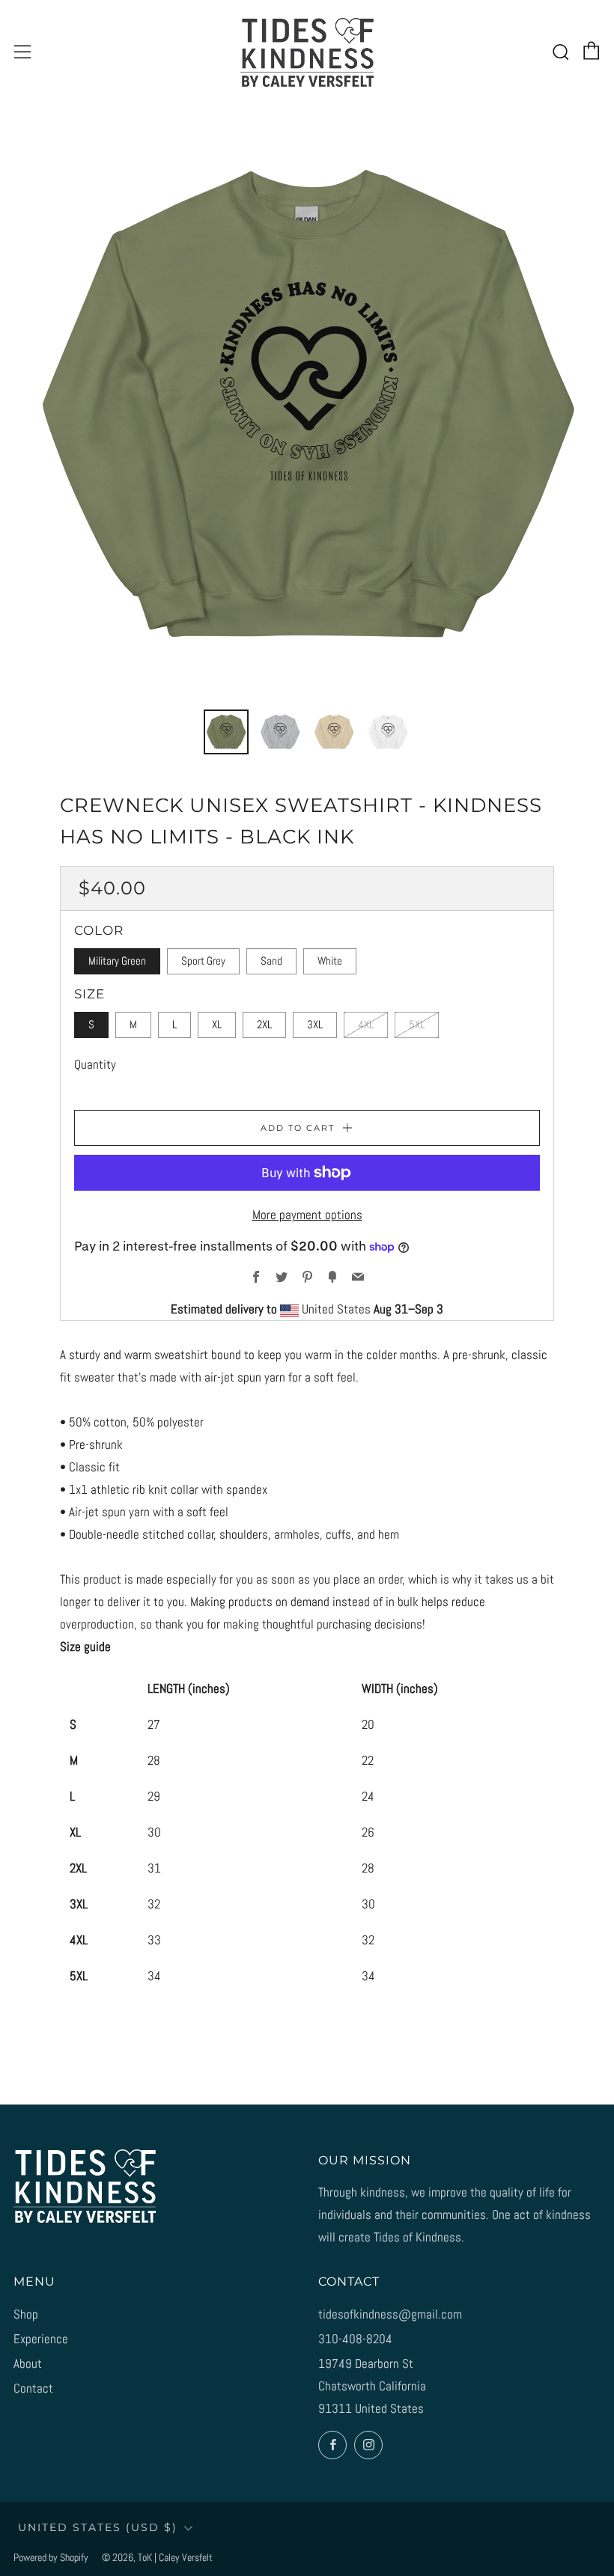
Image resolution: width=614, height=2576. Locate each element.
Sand (271, 961)
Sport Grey (203, 961)
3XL (315, 1025)
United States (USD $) (98, 2527)
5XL (417, 1025)
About (28, 2363)
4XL (366, 1025)
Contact (33, 2388)
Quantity (95, 1064)
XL (217, 1025)
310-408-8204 (355, 2339)
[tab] (226, 732)
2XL (264, 1025)
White (330, 961)
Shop (26, 2314)
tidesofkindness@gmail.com (390, 2314)
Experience (41, 2339)
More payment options (307, 1215)
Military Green (117, 961)
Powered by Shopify (51, 2558)
